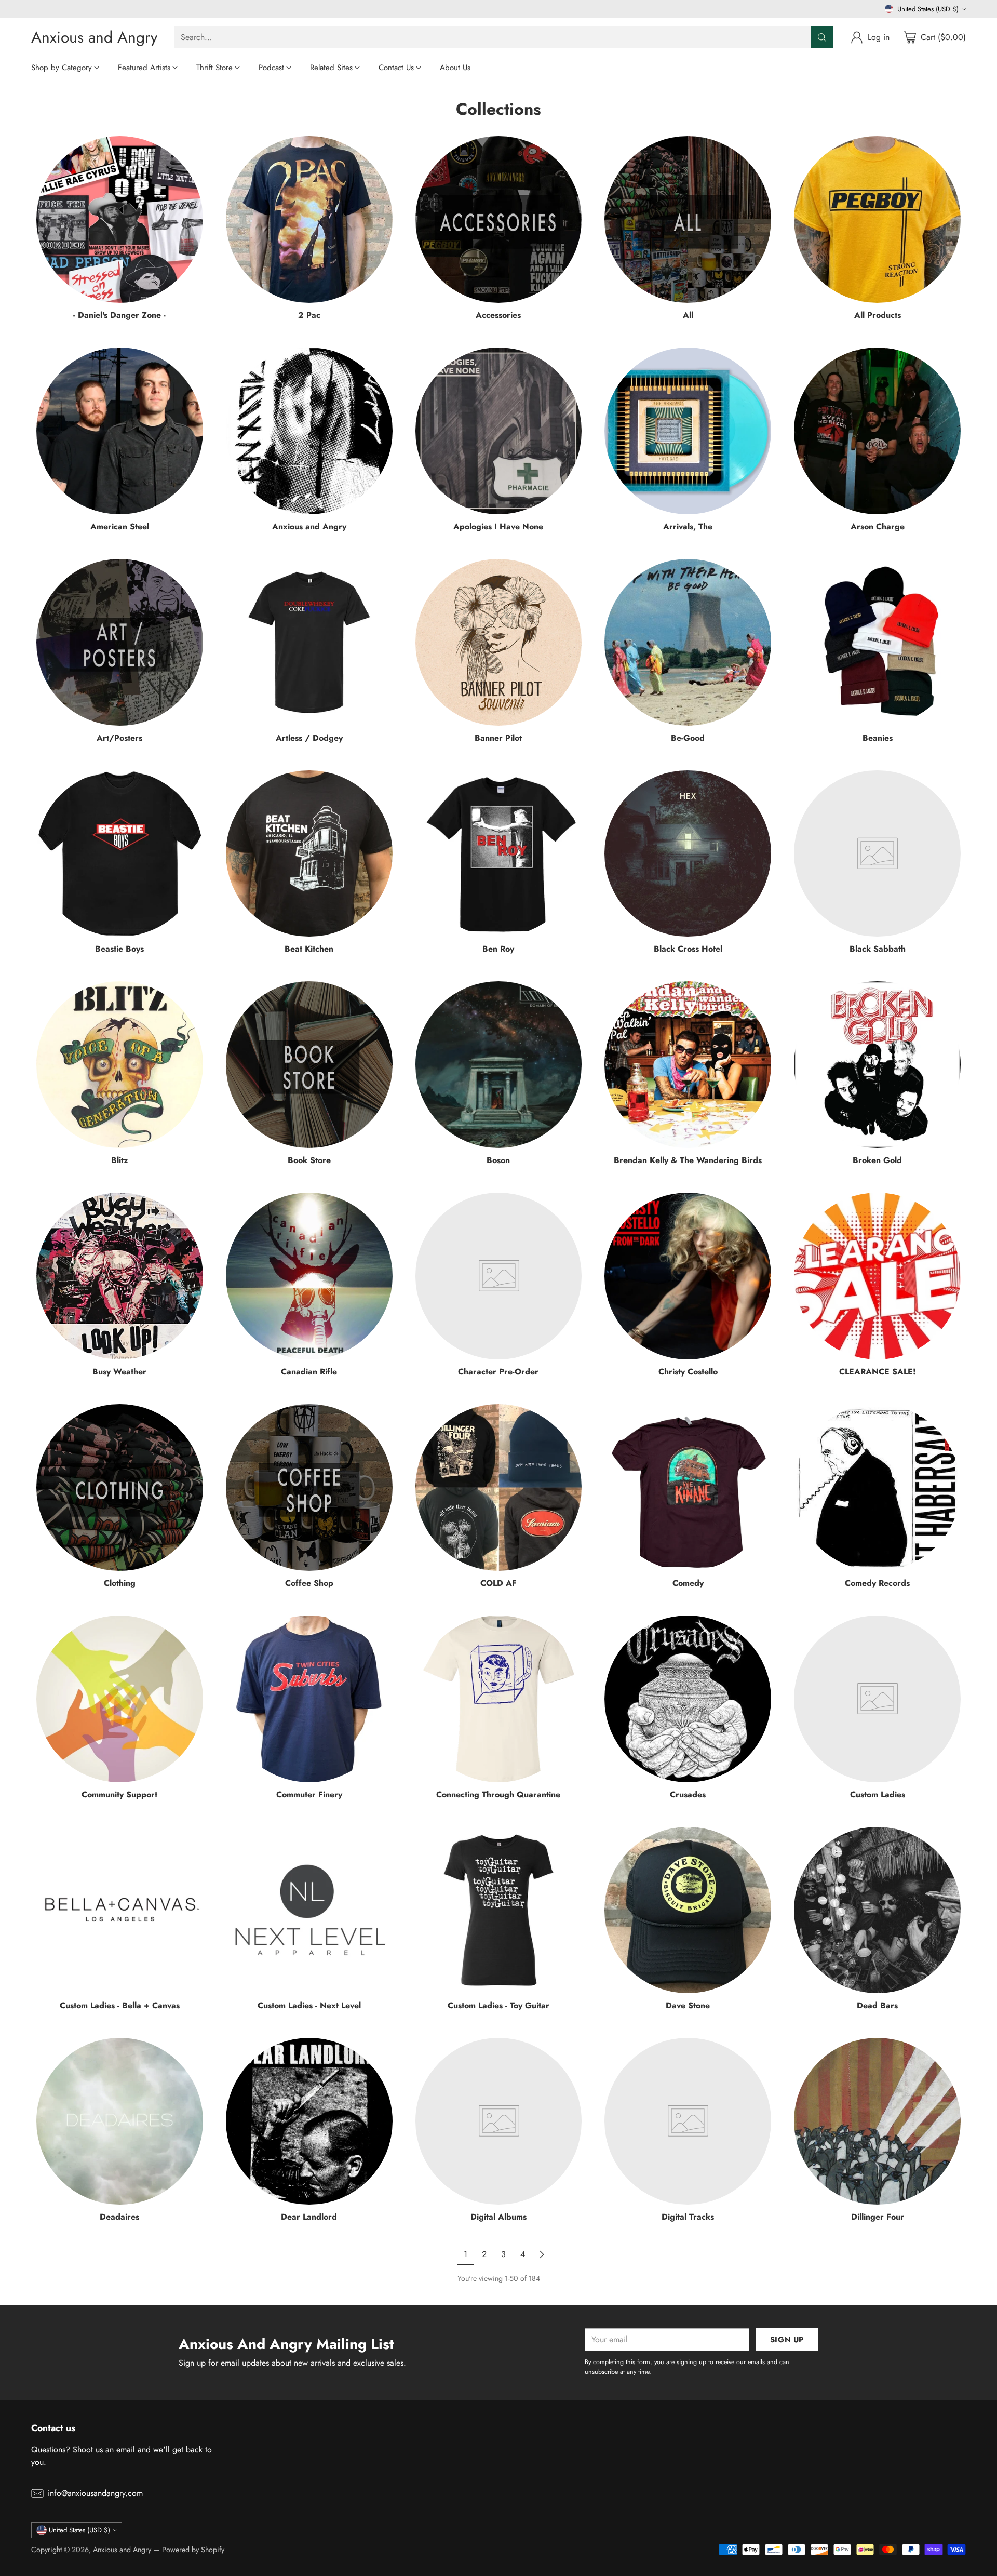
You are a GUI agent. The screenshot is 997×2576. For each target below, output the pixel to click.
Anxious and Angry (122, 2550)
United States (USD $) (928, 9)
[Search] (822, 37)
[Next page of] (542, 2254)
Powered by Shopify (193, 2550)
